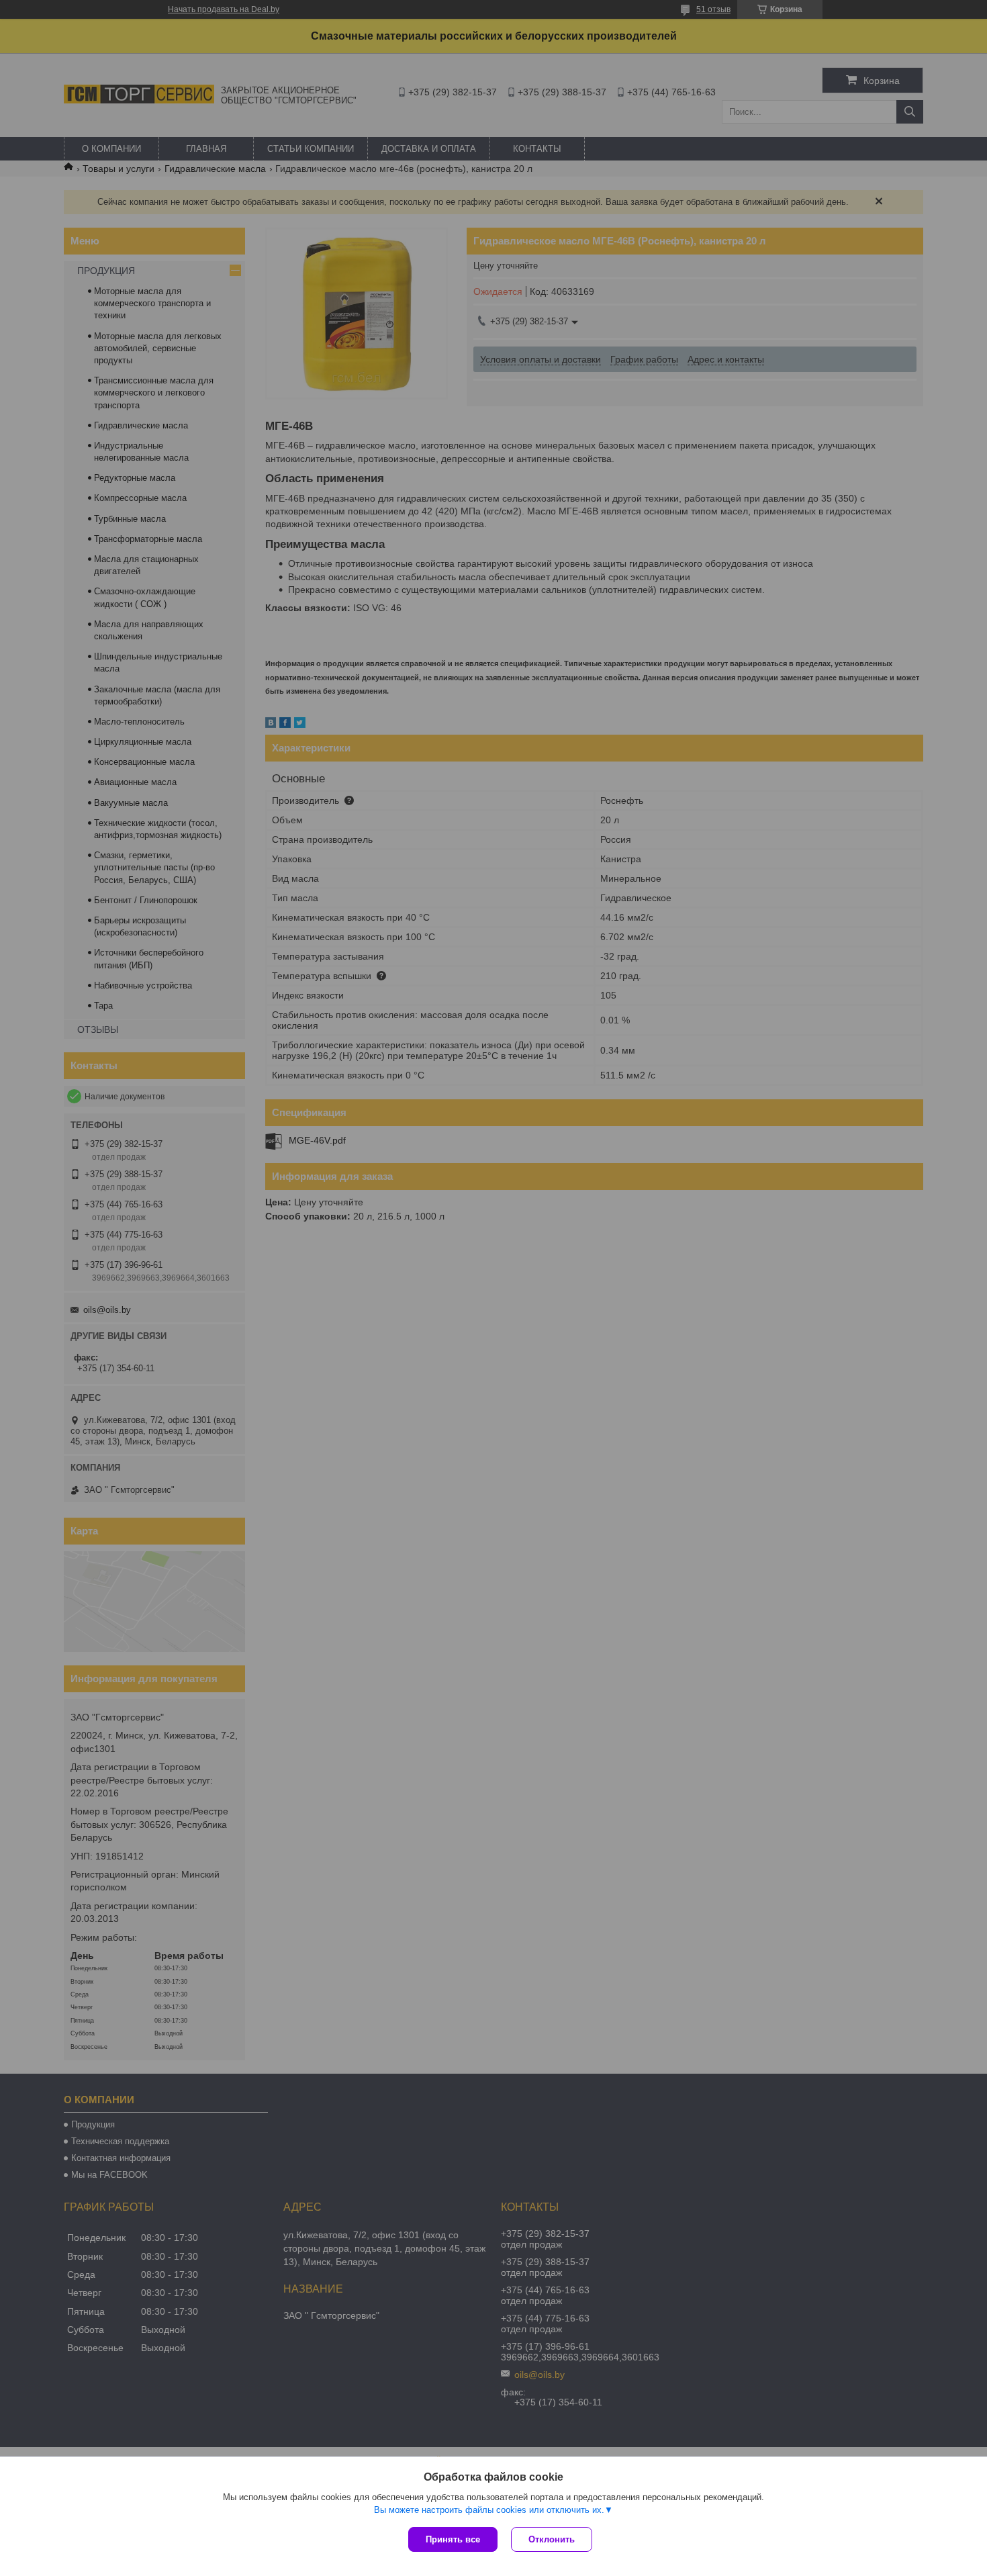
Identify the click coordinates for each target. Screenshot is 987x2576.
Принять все (453, 2539)
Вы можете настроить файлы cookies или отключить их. (489, 2510)
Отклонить (552, 2539)
